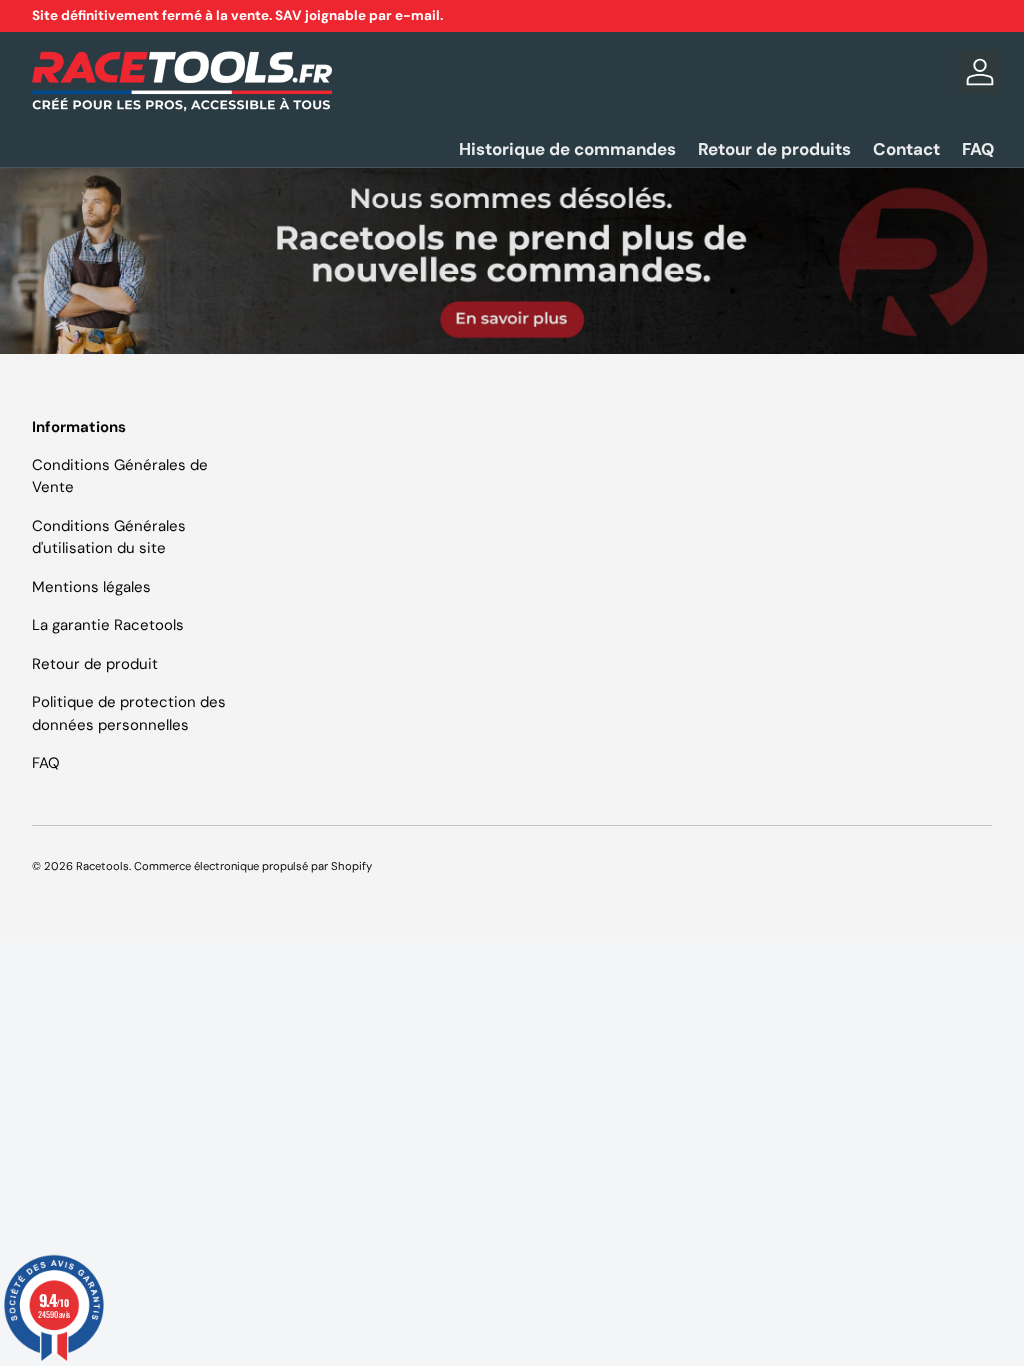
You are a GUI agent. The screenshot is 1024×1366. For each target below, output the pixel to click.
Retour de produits (774, 149)
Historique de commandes (567, 149)
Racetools (102, 866)
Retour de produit (95, 664)
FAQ (978, 149)
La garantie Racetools (108, 625)
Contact (906, 149)
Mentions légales (91, 587)
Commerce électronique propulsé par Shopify (253, 866)
